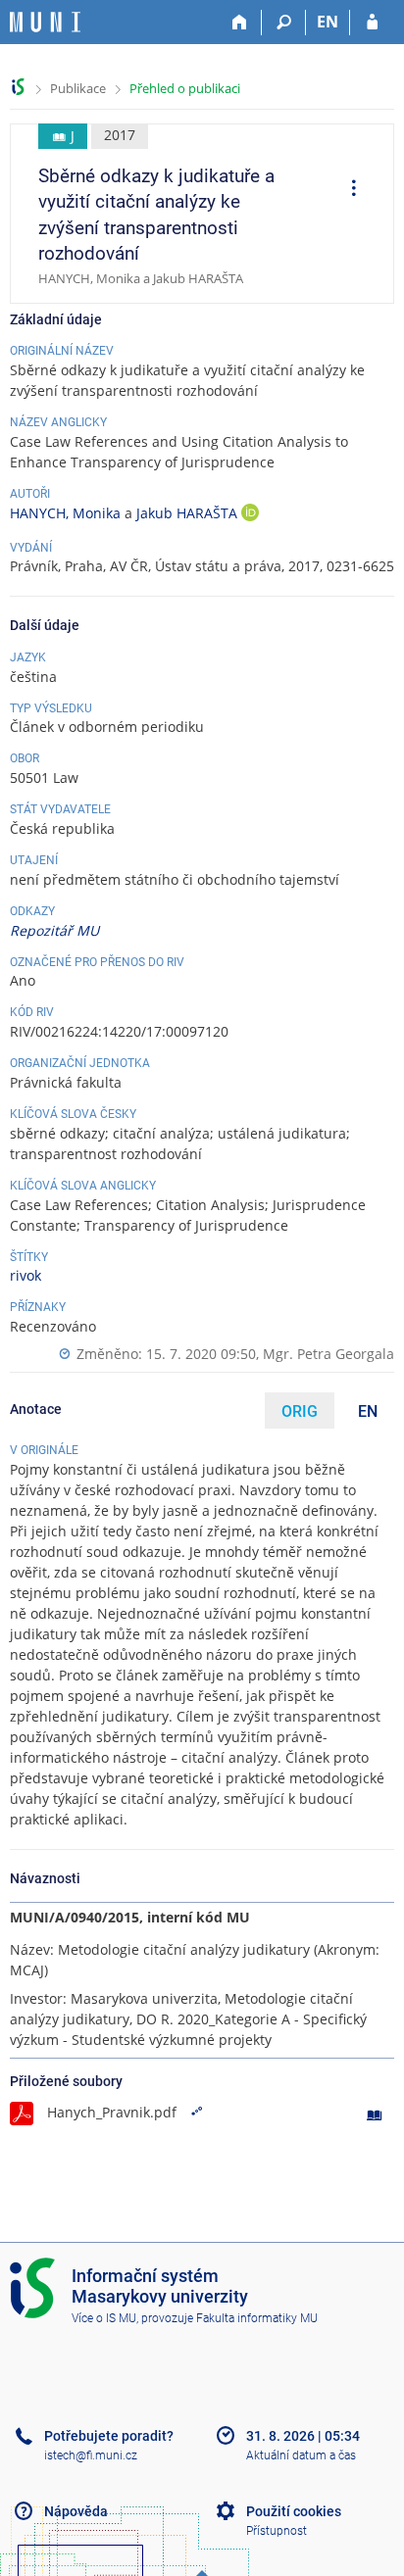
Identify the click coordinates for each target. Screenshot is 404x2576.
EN (328, 22)
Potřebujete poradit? (109, 2436)
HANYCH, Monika (65, 513)
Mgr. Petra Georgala (328, 1354)
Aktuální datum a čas (301, 2455)
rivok (25, 1275)
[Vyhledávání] (284, 23)
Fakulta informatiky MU (257, 2318)
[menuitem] (347, 190)
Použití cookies (294, 2511)
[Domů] (240, 23)
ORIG (300, 1411)
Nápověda (76, 2511)
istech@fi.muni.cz (91, 2455)
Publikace (78, 88)
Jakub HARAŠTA (189, 513)
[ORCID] (250, 515)
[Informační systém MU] (18, 87)
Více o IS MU (104, 2318)
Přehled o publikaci (185, 88)
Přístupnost (277, 2531)
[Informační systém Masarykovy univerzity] (45, 22)
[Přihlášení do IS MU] (372, 23)
